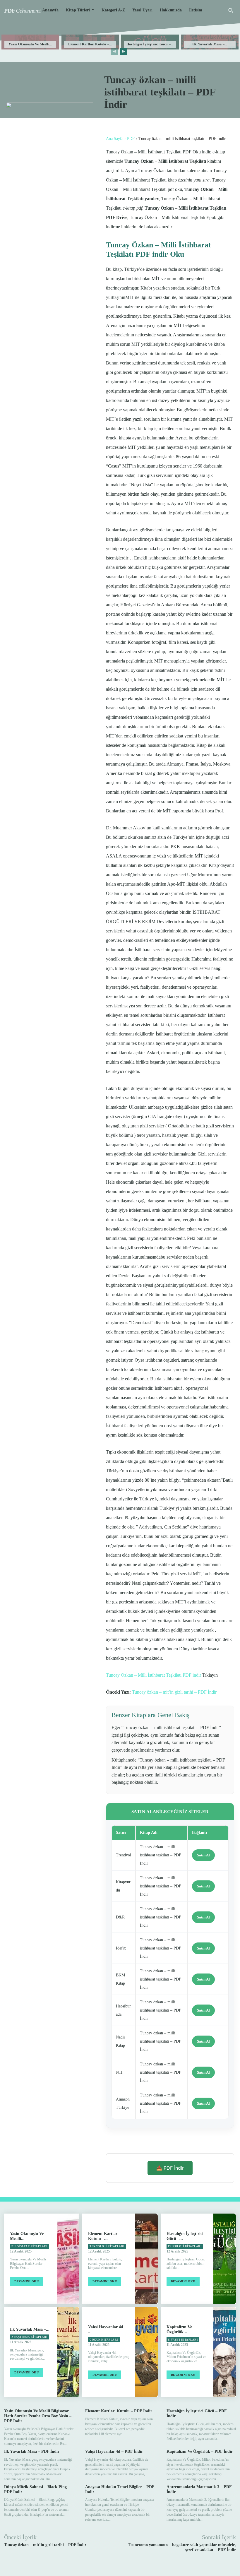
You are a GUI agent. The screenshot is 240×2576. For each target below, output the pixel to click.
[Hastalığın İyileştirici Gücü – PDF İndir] (225, 2259)
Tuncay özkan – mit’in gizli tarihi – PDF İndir (174, 1692)
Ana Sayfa (115, 139)
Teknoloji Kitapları (107, 2246)
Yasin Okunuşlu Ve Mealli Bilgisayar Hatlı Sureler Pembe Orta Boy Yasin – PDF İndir (38, 2416)
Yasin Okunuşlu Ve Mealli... (30, 44)
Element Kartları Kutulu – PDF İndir (119, 2411)
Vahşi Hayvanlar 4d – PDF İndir (114, 2451)
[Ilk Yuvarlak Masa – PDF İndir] (68, 2352)
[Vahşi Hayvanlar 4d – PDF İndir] (146, 2352)
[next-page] (124, 51)
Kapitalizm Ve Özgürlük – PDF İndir (200, 2451)
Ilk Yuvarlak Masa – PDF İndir (32, 2451)
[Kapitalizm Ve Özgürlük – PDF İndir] (225, 2352)
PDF (131, 139)
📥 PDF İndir (170, 2168)
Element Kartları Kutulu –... (90, 44)
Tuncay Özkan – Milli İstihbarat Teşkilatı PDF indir (154, 1675)
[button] (231, 10)
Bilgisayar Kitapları (29, 2246)
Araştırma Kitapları (30, 2337)
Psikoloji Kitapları (185, 2246)
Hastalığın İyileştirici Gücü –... (150, 44)
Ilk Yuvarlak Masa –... (210, 44)
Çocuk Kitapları (104, 2340)
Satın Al (203, 1855)
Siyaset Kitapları (183, 2340)
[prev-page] (114, 51)
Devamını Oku (26, 2281)
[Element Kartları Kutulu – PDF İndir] (146, 2259)
